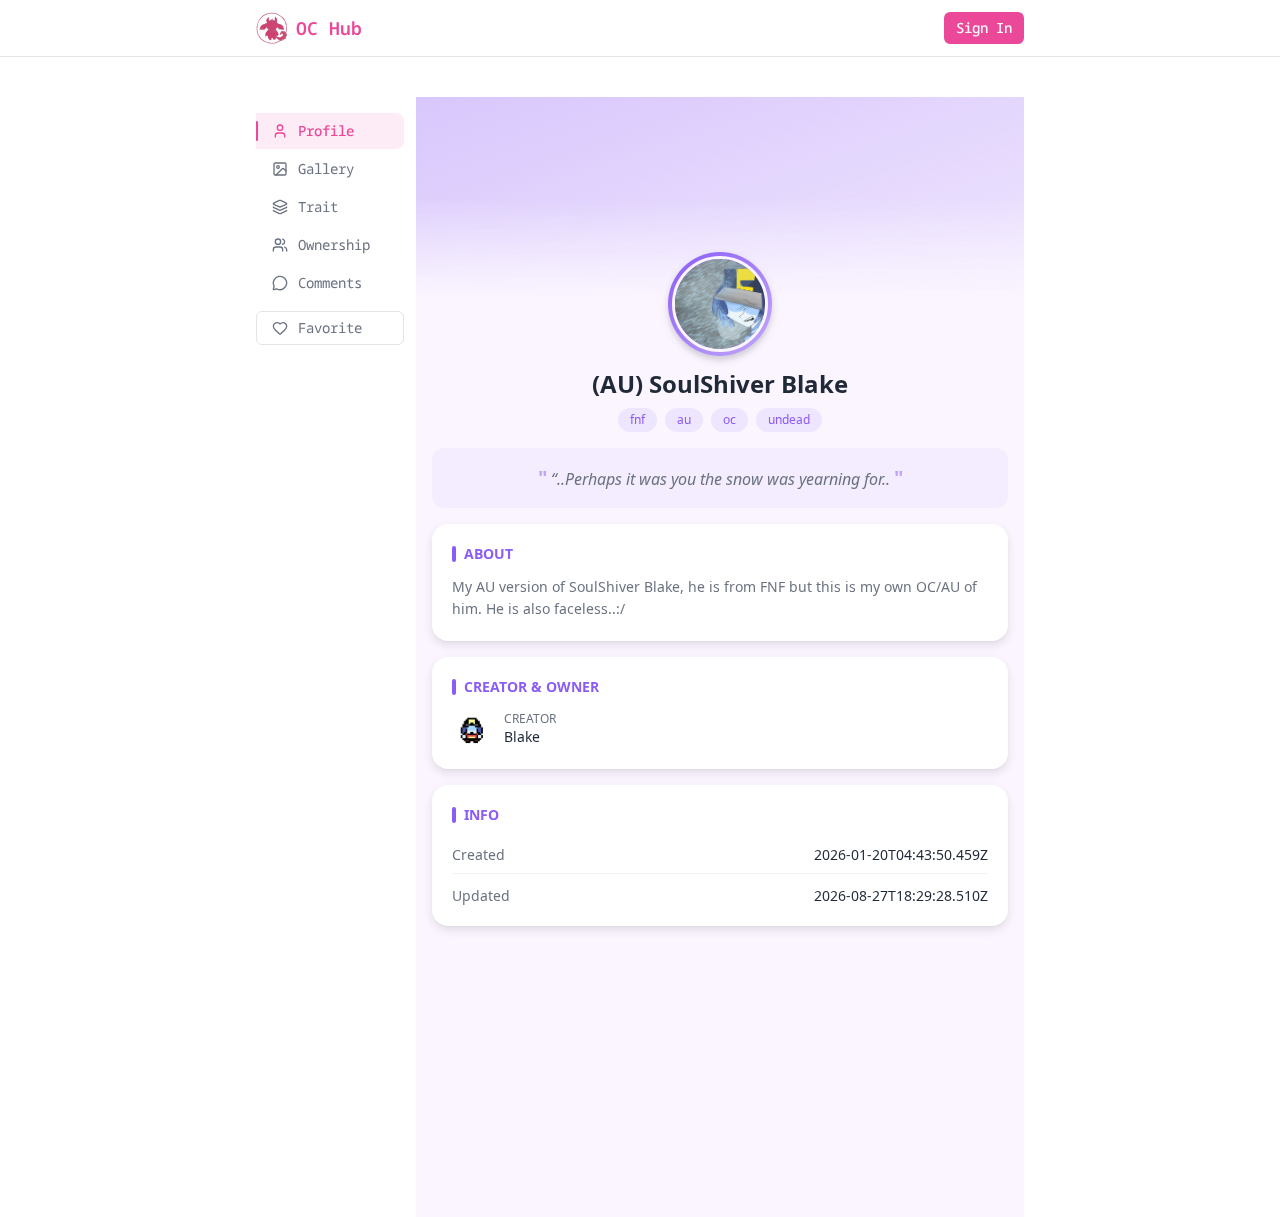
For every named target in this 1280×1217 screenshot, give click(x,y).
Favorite (330, 327)
